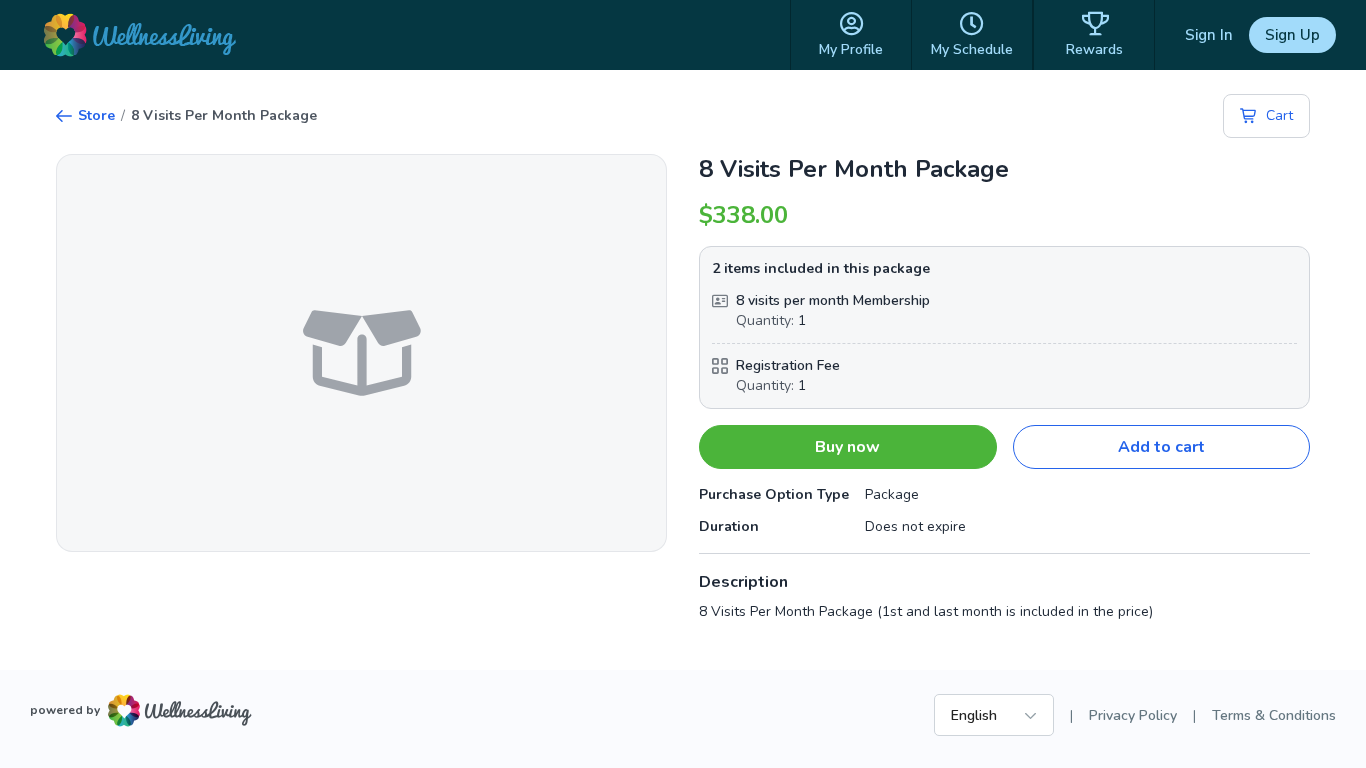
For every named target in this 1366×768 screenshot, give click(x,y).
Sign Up (1292, 35)
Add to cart (1161, 447)
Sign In (1209, 35)
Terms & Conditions (1274, 715)
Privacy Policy (1133, 715)
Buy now (847, 447)
